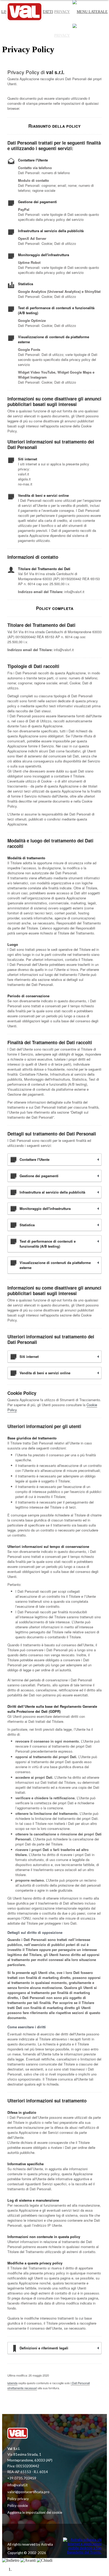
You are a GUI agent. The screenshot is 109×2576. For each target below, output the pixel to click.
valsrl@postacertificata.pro (28, 2492)
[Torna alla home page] (31, 2434)
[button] (90, 36)
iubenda (12, 2383)
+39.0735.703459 (22, 2478)
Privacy (62, 35)
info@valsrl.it (17, 2485)
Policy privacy (18, 2499)
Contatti (44, 35)
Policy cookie (18, 2506)
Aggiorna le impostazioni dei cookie (35, 2512)
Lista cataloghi (17, 35)
